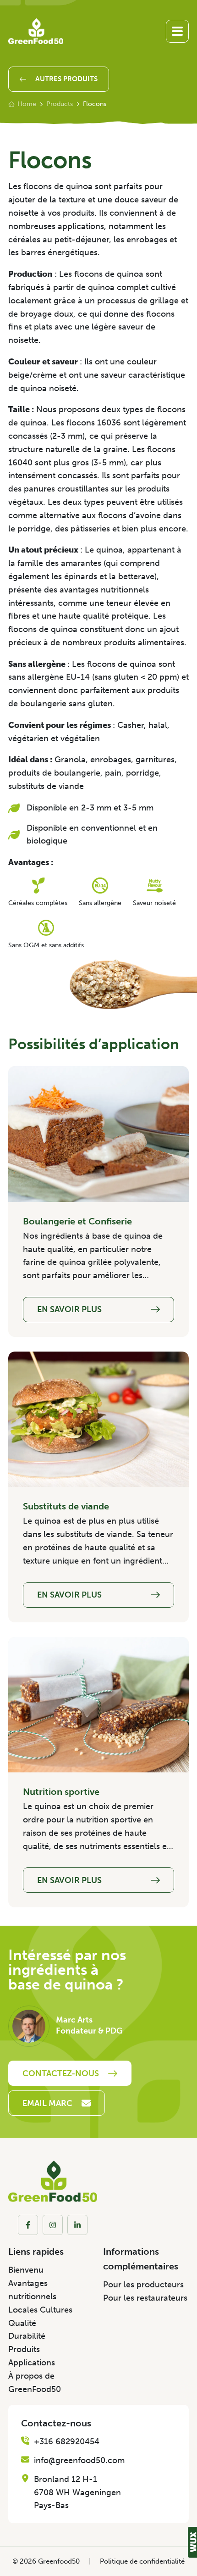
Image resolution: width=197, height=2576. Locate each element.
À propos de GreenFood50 (35, 2383)
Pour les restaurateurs (145, 2298)
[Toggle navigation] (177, 31)
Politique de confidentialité (142, 2561)
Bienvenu (26, 2270)
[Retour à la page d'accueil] (36, 31)
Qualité (22, 2323)
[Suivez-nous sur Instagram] (53, 2225)
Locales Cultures (40, 2310)
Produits (24, 2349)
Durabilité (27, 2336)
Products (60, 104)
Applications (32, 2363)
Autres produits (66, 79)
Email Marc (47, 2103)
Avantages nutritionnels (32, 2290)
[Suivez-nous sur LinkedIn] (77, 2225)
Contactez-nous (61, 2073)
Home (27, 104)
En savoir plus (69, 1309)
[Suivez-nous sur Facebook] (28, 2225)
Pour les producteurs (143, 2285)
